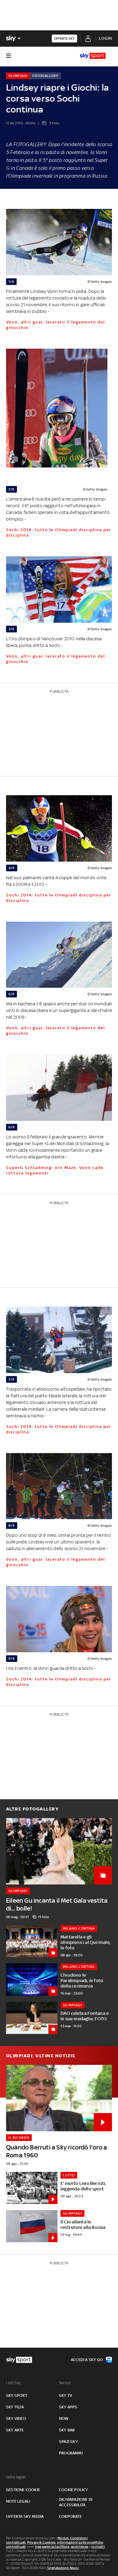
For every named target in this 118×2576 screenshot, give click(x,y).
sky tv (66, 2395)
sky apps (68, 2407)
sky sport (17, 2395)
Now (64, 2419)
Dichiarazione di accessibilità (76, 2502)
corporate (70, 2516)
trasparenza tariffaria (52, 2547)
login (105, 38)
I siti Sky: (14, 2383)
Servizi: (65, 2383)
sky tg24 (15, 2407)
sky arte (15, 2430)
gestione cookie (23, 2490)
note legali (18, 2501)
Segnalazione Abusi (63, 2568)
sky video (16, 2419)
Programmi (71, 2453)
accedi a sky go (87, 2360)
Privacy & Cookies (41, 2542)
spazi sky (68, 2442)
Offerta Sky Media (25, 2516)
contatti (98, 2547)
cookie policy (74, 2490)
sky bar (67, 2430)
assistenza (80, 2547)
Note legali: (16, 2477)
